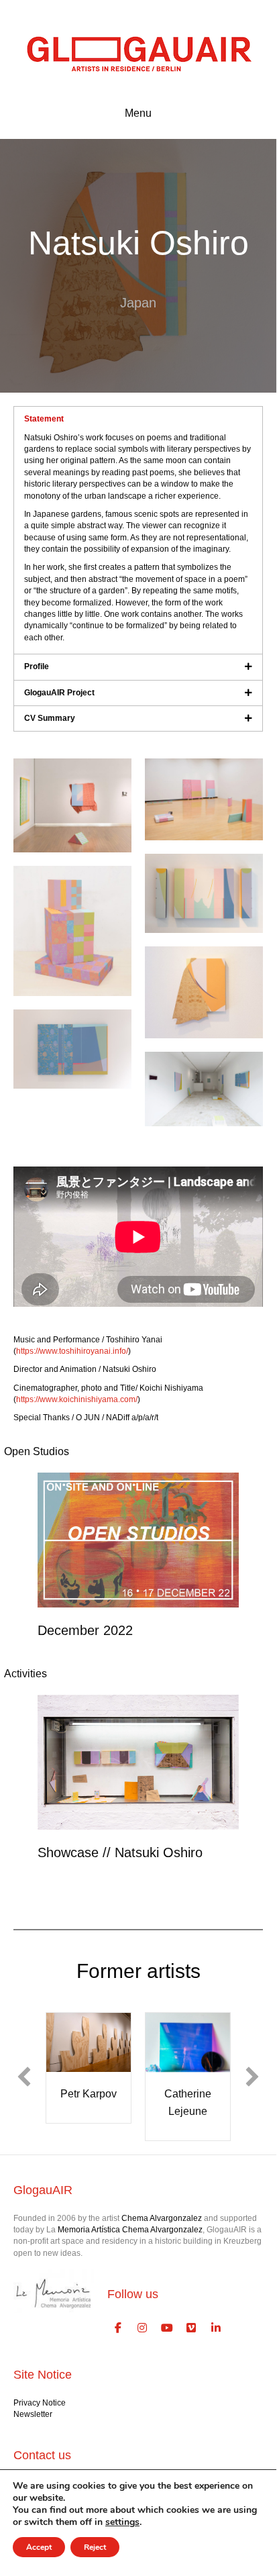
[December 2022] (138, 1540)
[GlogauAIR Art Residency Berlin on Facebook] (118, 2328)
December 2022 (85, 1630)
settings (122, 2522)
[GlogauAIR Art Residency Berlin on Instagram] (143, 2328)
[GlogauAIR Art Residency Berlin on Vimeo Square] (192, 2328)
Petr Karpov (89, 2094)
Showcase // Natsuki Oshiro (120, 1852)
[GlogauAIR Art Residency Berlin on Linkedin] (216, 2328)
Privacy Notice (40, 2403)
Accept (39, 2547)
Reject (95, 2547)
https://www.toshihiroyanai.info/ (72, 1351)
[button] (24, 2077)
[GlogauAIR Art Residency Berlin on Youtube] (167, 2328)
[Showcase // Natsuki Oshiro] (138, 1762)
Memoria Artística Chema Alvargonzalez (130, 2230)
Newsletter (33, 2414)
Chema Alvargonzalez (162, 2218)
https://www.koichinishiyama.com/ (77, 1399)
